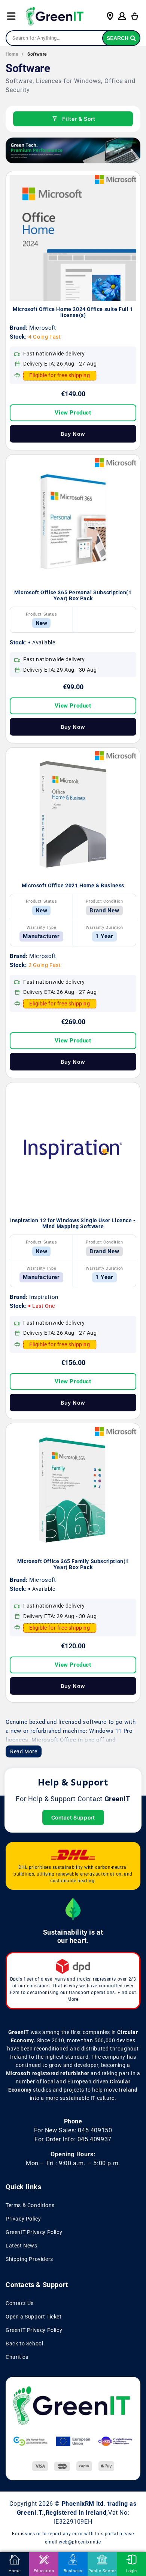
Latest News (22, 2246)
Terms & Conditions (30, 2205)
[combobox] (73, 38)
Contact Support (73, 1817)
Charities (17, 2357)
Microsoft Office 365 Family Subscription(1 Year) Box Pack (73, 1564)
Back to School (24, 2344)
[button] (11, 16)
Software (37, 54)
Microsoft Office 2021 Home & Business (73, 885)
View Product (73, 413)
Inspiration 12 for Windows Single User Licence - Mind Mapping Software (73, 1223)
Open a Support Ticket (34, 2317)
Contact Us (20, 2303)
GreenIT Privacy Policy (34, 2232)
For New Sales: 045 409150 (73, 2130)
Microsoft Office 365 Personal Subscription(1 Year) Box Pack (73, 595)
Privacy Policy (23, 2219)
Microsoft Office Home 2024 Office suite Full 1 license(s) (73, 312)
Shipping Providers (29, 2259)
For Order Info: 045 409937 (73, 2139)
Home (12, 54)
